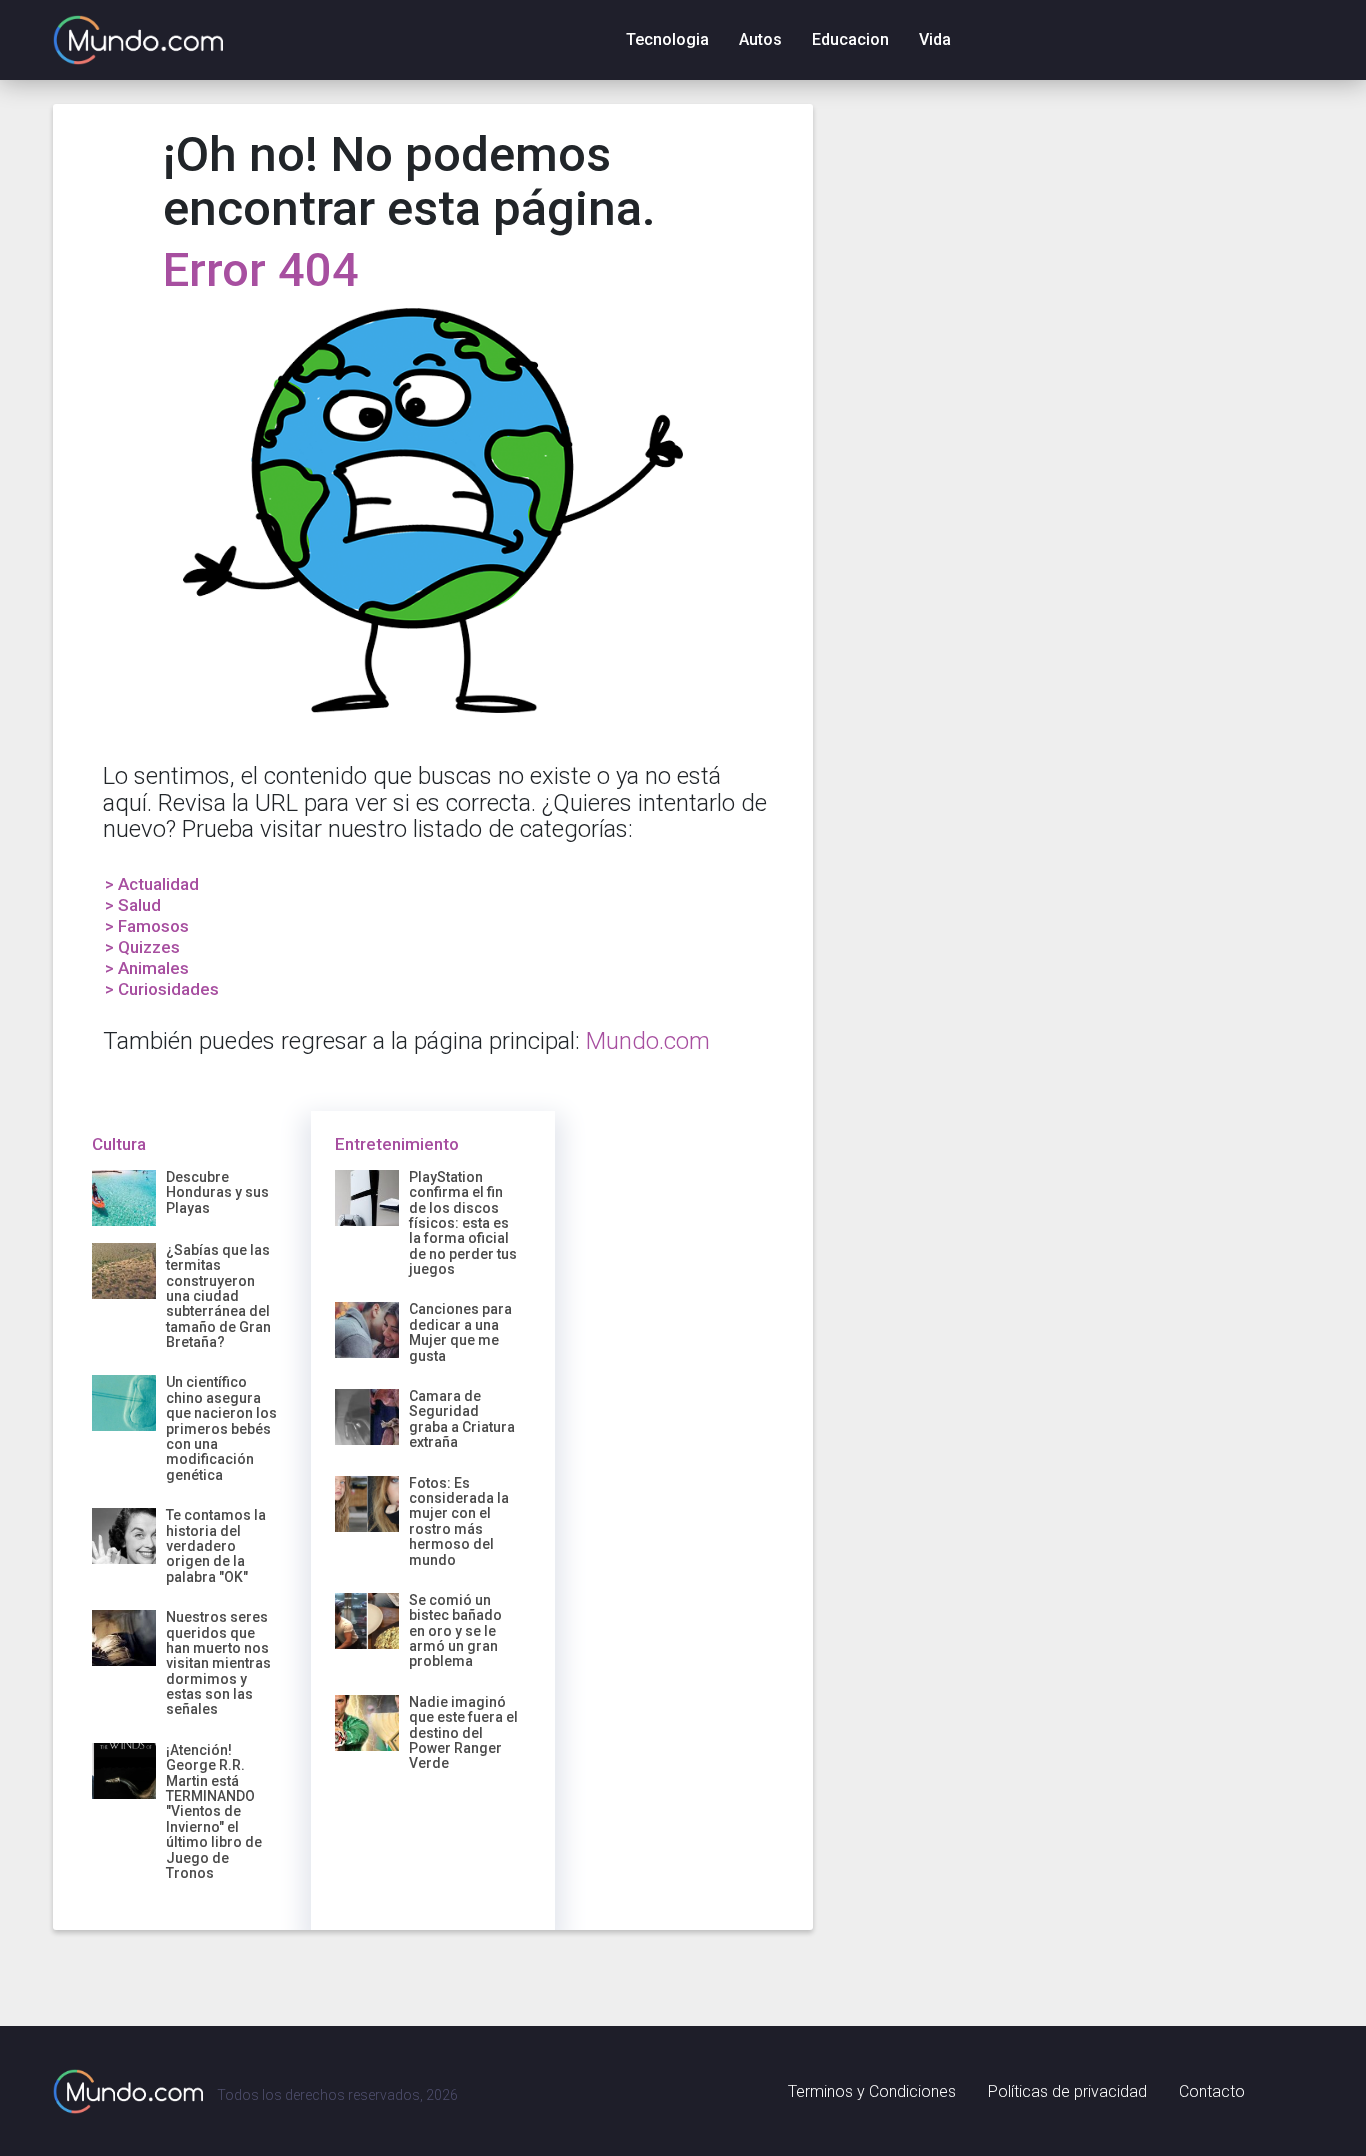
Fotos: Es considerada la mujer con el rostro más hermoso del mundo (459, 1521)
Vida (935, 39)
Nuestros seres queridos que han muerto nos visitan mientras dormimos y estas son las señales (218, 1663)
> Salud (133, 905)
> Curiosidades (162, 989)
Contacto (1212, 2091)
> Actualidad (152, 884)
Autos (760, 39)
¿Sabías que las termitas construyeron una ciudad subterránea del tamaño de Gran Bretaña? (218, 1296)
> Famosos (147, 926)
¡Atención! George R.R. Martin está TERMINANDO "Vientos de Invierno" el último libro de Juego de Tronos (214, 1811)
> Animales (147, 968)
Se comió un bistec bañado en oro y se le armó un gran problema (455, 1631)
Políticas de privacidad (1067, 2091)
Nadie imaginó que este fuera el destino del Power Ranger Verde (463, 1733)
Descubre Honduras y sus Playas (217, 1192)
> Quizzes (142, 947)
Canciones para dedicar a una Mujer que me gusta (460, 1332)
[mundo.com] (128, 2091)
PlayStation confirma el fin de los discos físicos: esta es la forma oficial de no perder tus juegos (463, 1223)
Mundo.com (648, 1041)
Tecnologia (667, 39)
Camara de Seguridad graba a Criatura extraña (462, 1419)
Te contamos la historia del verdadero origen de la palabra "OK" (216, 1546)
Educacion (850, 39)
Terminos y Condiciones (872, 2091)
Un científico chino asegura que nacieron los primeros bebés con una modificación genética (221, 1428)
